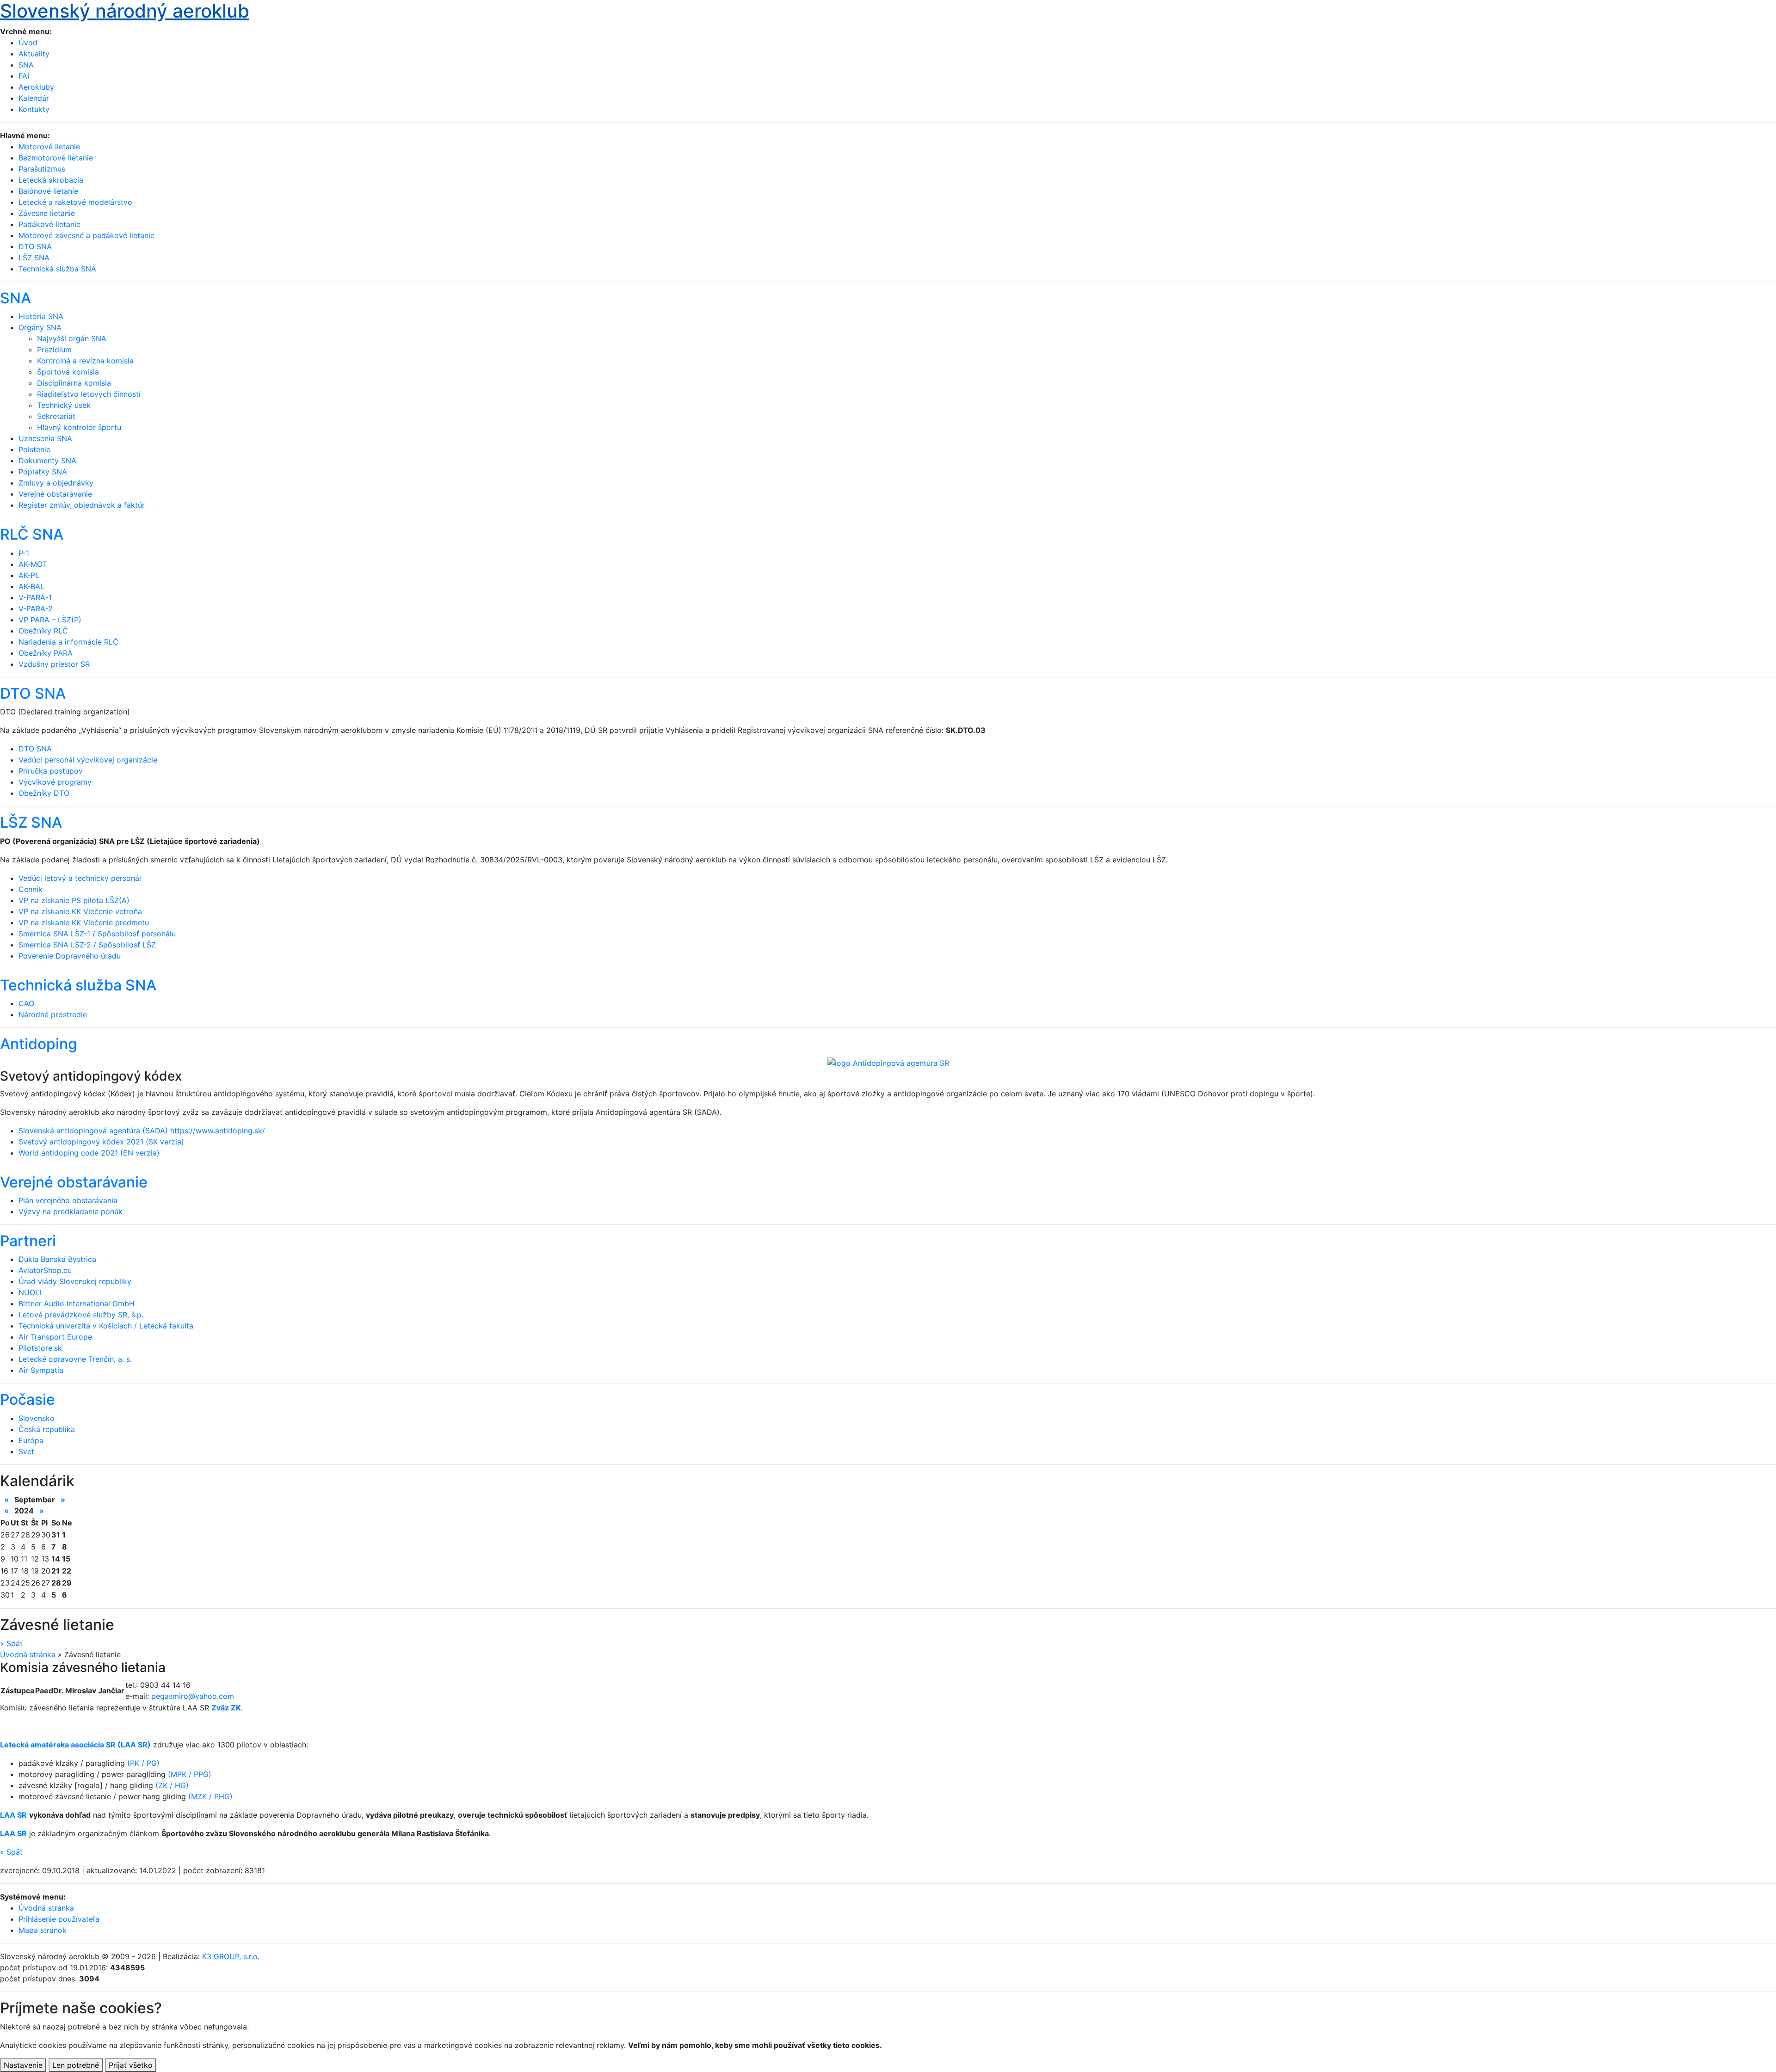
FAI (24, 76)
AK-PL (29, 575)
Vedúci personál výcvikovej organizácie (88, 760)
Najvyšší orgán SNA (72, 338)
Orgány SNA (40, 327)
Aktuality (34, 54)
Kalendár (34, 98)
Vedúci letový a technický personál (80, 878)
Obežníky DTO (44, 793)
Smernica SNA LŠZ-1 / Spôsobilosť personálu (97, 934)
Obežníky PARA (46, 653)
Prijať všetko (131, 2065)
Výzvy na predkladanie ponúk (71, 1211)
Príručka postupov (51, 771)
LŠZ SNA (31, 822)
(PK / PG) (143, 1763)
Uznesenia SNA (45, 438)
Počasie (28, 1399)
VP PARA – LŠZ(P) (50, 620)
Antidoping (39, 1044)
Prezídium (54, 350)
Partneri (28, 1241)
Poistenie (34, 449)
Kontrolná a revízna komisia (85, 361)
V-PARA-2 (36, 609)
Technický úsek (64, 405)
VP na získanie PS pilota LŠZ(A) (74, 900)
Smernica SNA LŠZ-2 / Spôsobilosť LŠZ (87, 945)
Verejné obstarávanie (55, 494)
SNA (26, 65)
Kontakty (34, 109)
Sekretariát (56, 416)
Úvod (28, 43)
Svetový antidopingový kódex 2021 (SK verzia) (101, 1142)
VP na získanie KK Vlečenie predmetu (84, 922)
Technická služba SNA (78, 985)
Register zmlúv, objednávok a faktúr (82, 505)
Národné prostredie (53, 1014)
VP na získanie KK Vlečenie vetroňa (80, 911)
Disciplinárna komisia (74, 383)
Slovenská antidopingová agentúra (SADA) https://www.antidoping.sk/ (142, 1131)
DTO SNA (33, 693)
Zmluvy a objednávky (56, 483)
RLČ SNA (32, 534)
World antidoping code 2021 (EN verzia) (89, 1153)
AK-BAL (31, 586)
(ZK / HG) (172, 1785)
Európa (31, 1440)
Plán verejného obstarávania (68, 1200)
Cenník (31, 889)
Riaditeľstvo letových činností (89, 394)
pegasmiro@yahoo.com (193, 1696)
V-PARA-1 (35, 597)
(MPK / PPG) (190, 1774)
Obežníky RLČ (43, 631)
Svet (26, 1451)
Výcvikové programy (55, 782)
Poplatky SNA (43, 472)
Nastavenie (23, 2065)
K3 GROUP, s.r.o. (231, 1956)
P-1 (24, 553)
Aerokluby (36, 87)
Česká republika (47, 1429)
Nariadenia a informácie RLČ (68, 642)
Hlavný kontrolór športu (79, 427)
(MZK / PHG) (210, 1796)
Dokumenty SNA (47, 461)
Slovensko (37, 1418)
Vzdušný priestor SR (54, 664)
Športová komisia (68, 372)
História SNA (41, 316)
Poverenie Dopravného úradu (70, 956)
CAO (26, 1003)
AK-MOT (33, 564)
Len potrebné (76, 2065)
